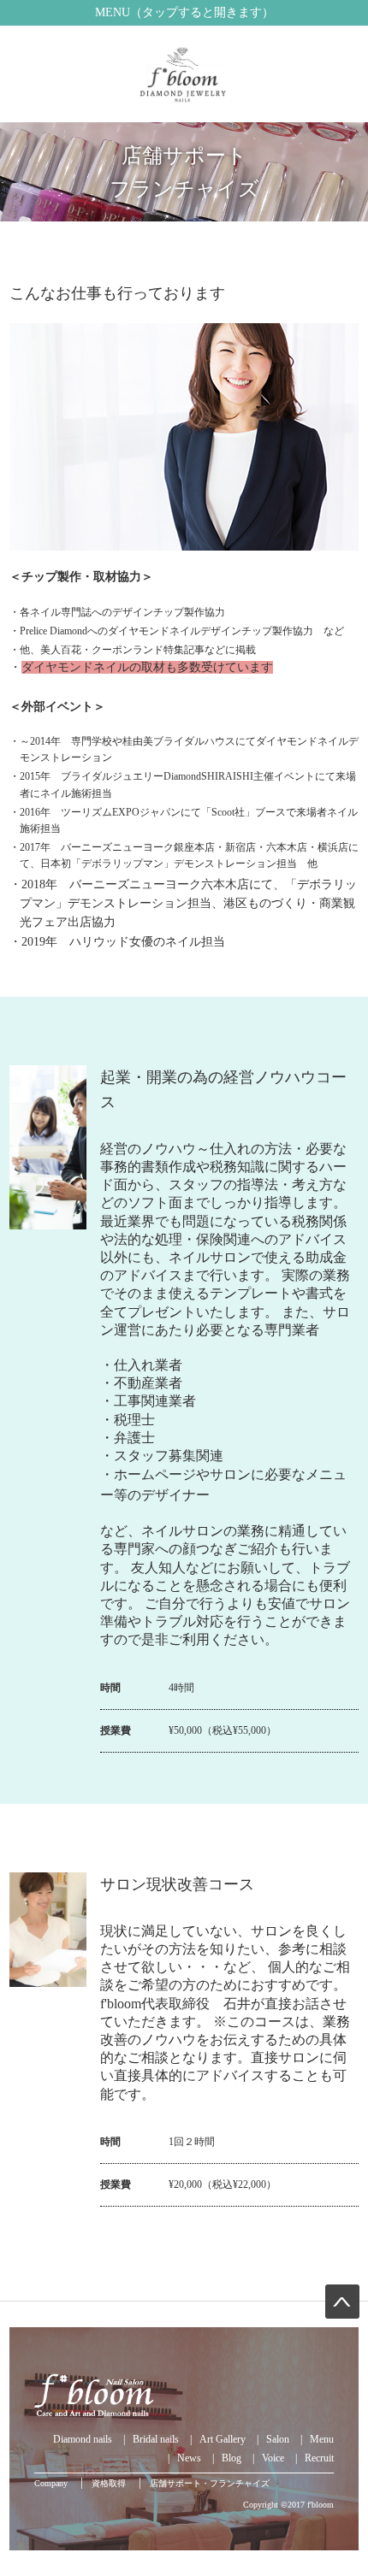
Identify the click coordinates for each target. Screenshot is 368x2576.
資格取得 (109, 2483)
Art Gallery (223, 2439)
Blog (231, 2458)
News (189, 2458)
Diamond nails (83, 2439)
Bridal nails (156, 2439)
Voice (273, 2458)
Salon (278, 2439)
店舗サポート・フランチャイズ (210, 2483)
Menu (322, 2439)
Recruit (319, 2458)
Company (51, 2483)
